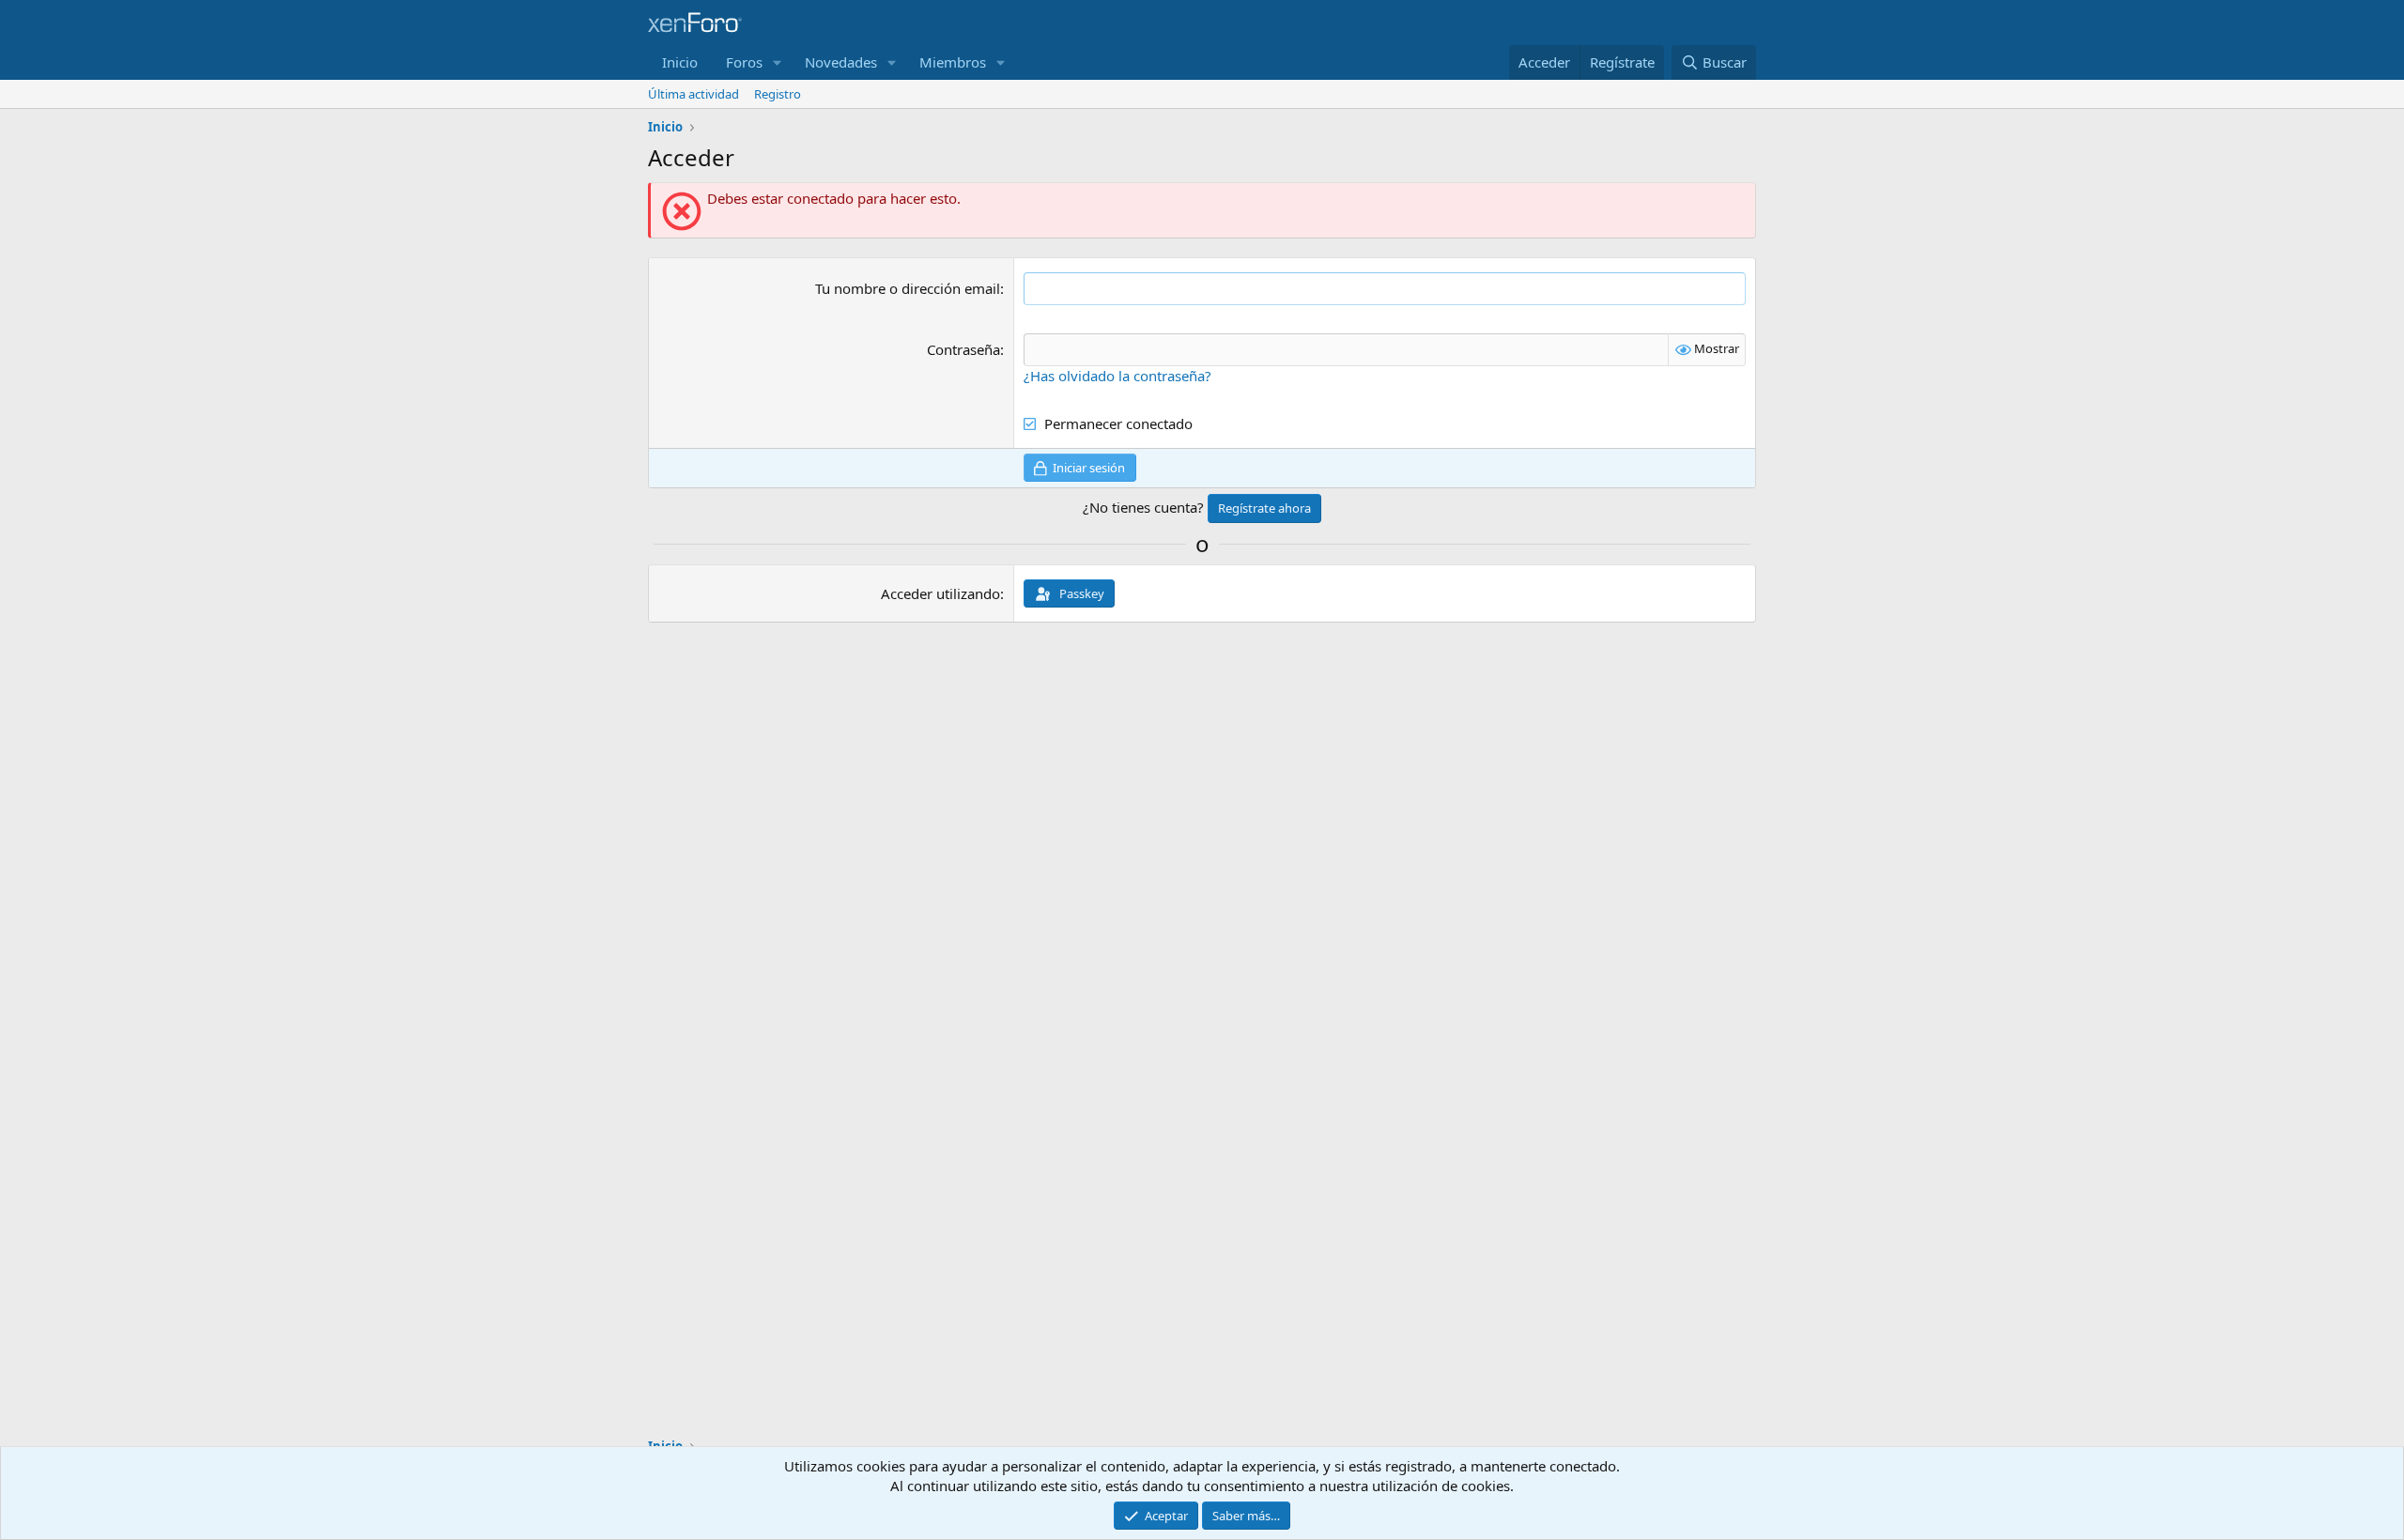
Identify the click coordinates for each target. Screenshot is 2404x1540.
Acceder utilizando (940, 593)
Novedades (841, 62)
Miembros (953, 62)
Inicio (680, 62)
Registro (778, 94)
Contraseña (963, 349)
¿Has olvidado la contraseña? (1117, 376)
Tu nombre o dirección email (908, 288)
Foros (744, 62)
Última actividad (693, 94)
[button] (778, 62)
